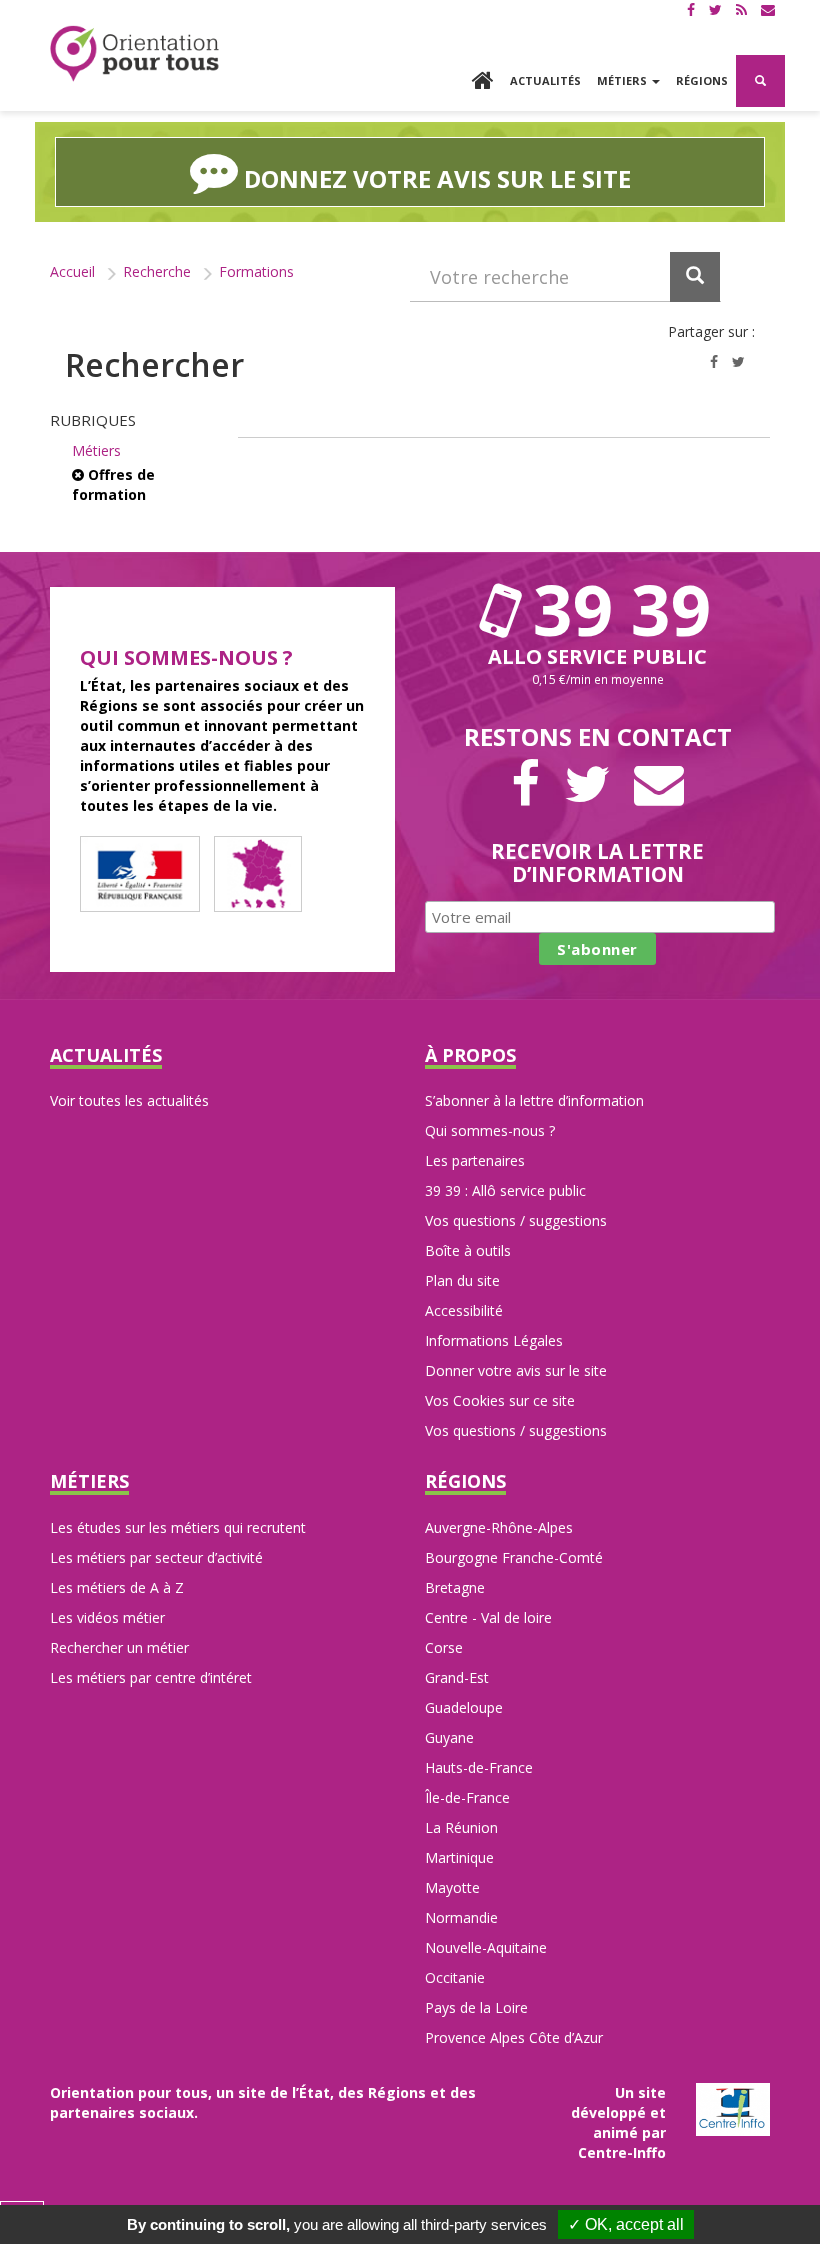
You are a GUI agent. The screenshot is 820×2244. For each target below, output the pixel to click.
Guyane (449, 1737)
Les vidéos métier (107, 1617)
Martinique (459, 1857)
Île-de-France (467, 1797)
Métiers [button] (623, 80)
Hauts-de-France (479, 1767)
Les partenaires (475, 1160)
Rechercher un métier (119, 1647)
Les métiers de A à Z (117, 1587)
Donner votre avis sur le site (516, 1370)
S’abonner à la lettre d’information (534, 1100)
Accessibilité (464, 1310)
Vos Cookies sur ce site (500, 1400)
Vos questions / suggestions (516, 1220)
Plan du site (462, 1280)
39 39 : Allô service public (505, 1190)
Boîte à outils (468, 1250)
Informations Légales (494, 1340)
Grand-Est (457, 1677)
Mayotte (452, 1887)
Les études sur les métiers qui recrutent (178, 1527)
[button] (760, 81)
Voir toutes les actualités (129, 1100)
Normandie (461, 1917)
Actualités (545, 80)
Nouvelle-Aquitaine (486, 1947)
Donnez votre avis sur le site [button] (434, 178)
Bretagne (455, 1587)
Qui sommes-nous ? (490, 1130)
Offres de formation (113, 484)
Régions (702, 80)
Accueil (72, 271)
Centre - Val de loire (488, 1617)
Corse (444, 1647)
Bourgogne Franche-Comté (514, 1557)
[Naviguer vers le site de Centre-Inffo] (733, 2107)
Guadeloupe (464, 1707)
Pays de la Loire (476, 2007)
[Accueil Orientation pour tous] (135, 53)
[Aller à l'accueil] (483, 83)
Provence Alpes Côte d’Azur (514, 2037)
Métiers (96, 450)
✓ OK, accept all (626, 2224)
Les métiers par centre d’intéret (151, 1677)
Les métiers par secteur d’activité (156, 1557)
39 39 (613, 609)
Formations (256, 271)
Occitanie (455, 1977)
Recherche (157, 271)
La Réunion (461, 1827)
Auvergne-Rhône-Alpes (499, 1527)
